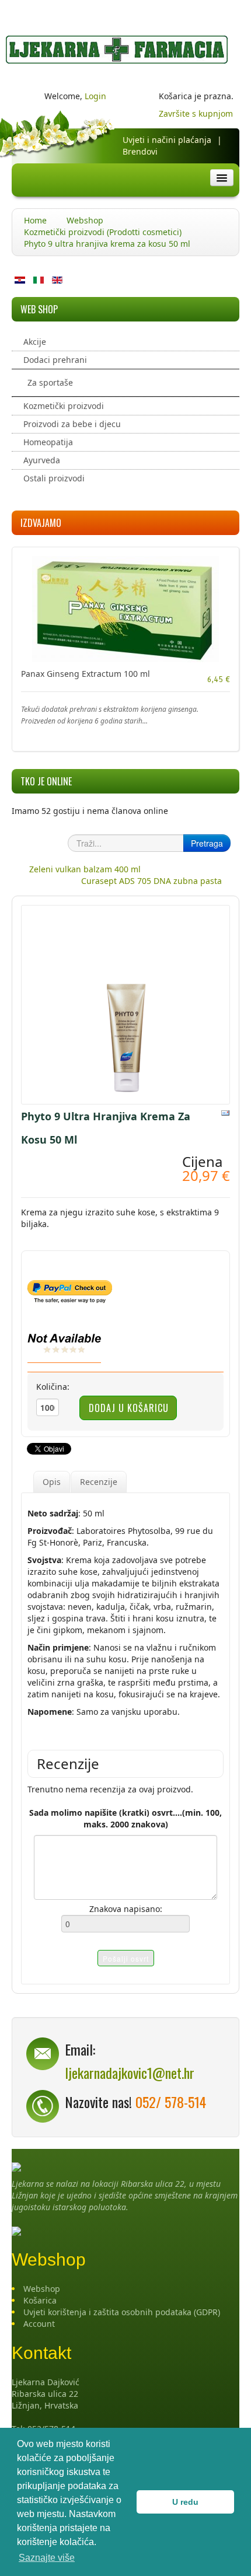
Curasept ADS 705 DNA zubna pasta (151, 881)
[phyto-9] (125, 1004)
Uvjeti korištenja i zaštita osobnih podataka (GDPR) (122, 2312)
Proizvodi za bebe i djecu (72, 424)
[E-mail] (225, 1112)
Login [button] (95, 96)
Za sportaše (50, 382)
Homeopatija (48, 442)
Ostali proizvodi (54, 478)
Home (35, 220)
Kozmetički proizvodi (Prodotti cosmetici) (103, 232)
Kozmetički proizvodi (64, 406)
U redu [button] (185, 2502)
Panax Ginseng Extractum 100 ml (86, 674)
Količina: (53, 1387)
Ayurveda (42, 460)
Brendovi (140, 151)
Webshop (85, 220)
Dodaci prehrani (55, 360)
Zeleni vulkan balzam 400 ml (85, 869)
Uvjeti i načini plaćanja (167, 140)
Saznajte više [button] (47, 2558)
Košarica (40, 2300)
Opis (52, 1482)
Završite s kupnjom (196, 113)
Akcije (35, 342)
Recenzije (99, 1482)
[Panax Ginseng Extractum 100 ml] (125, 608)
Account (39, 2324)
